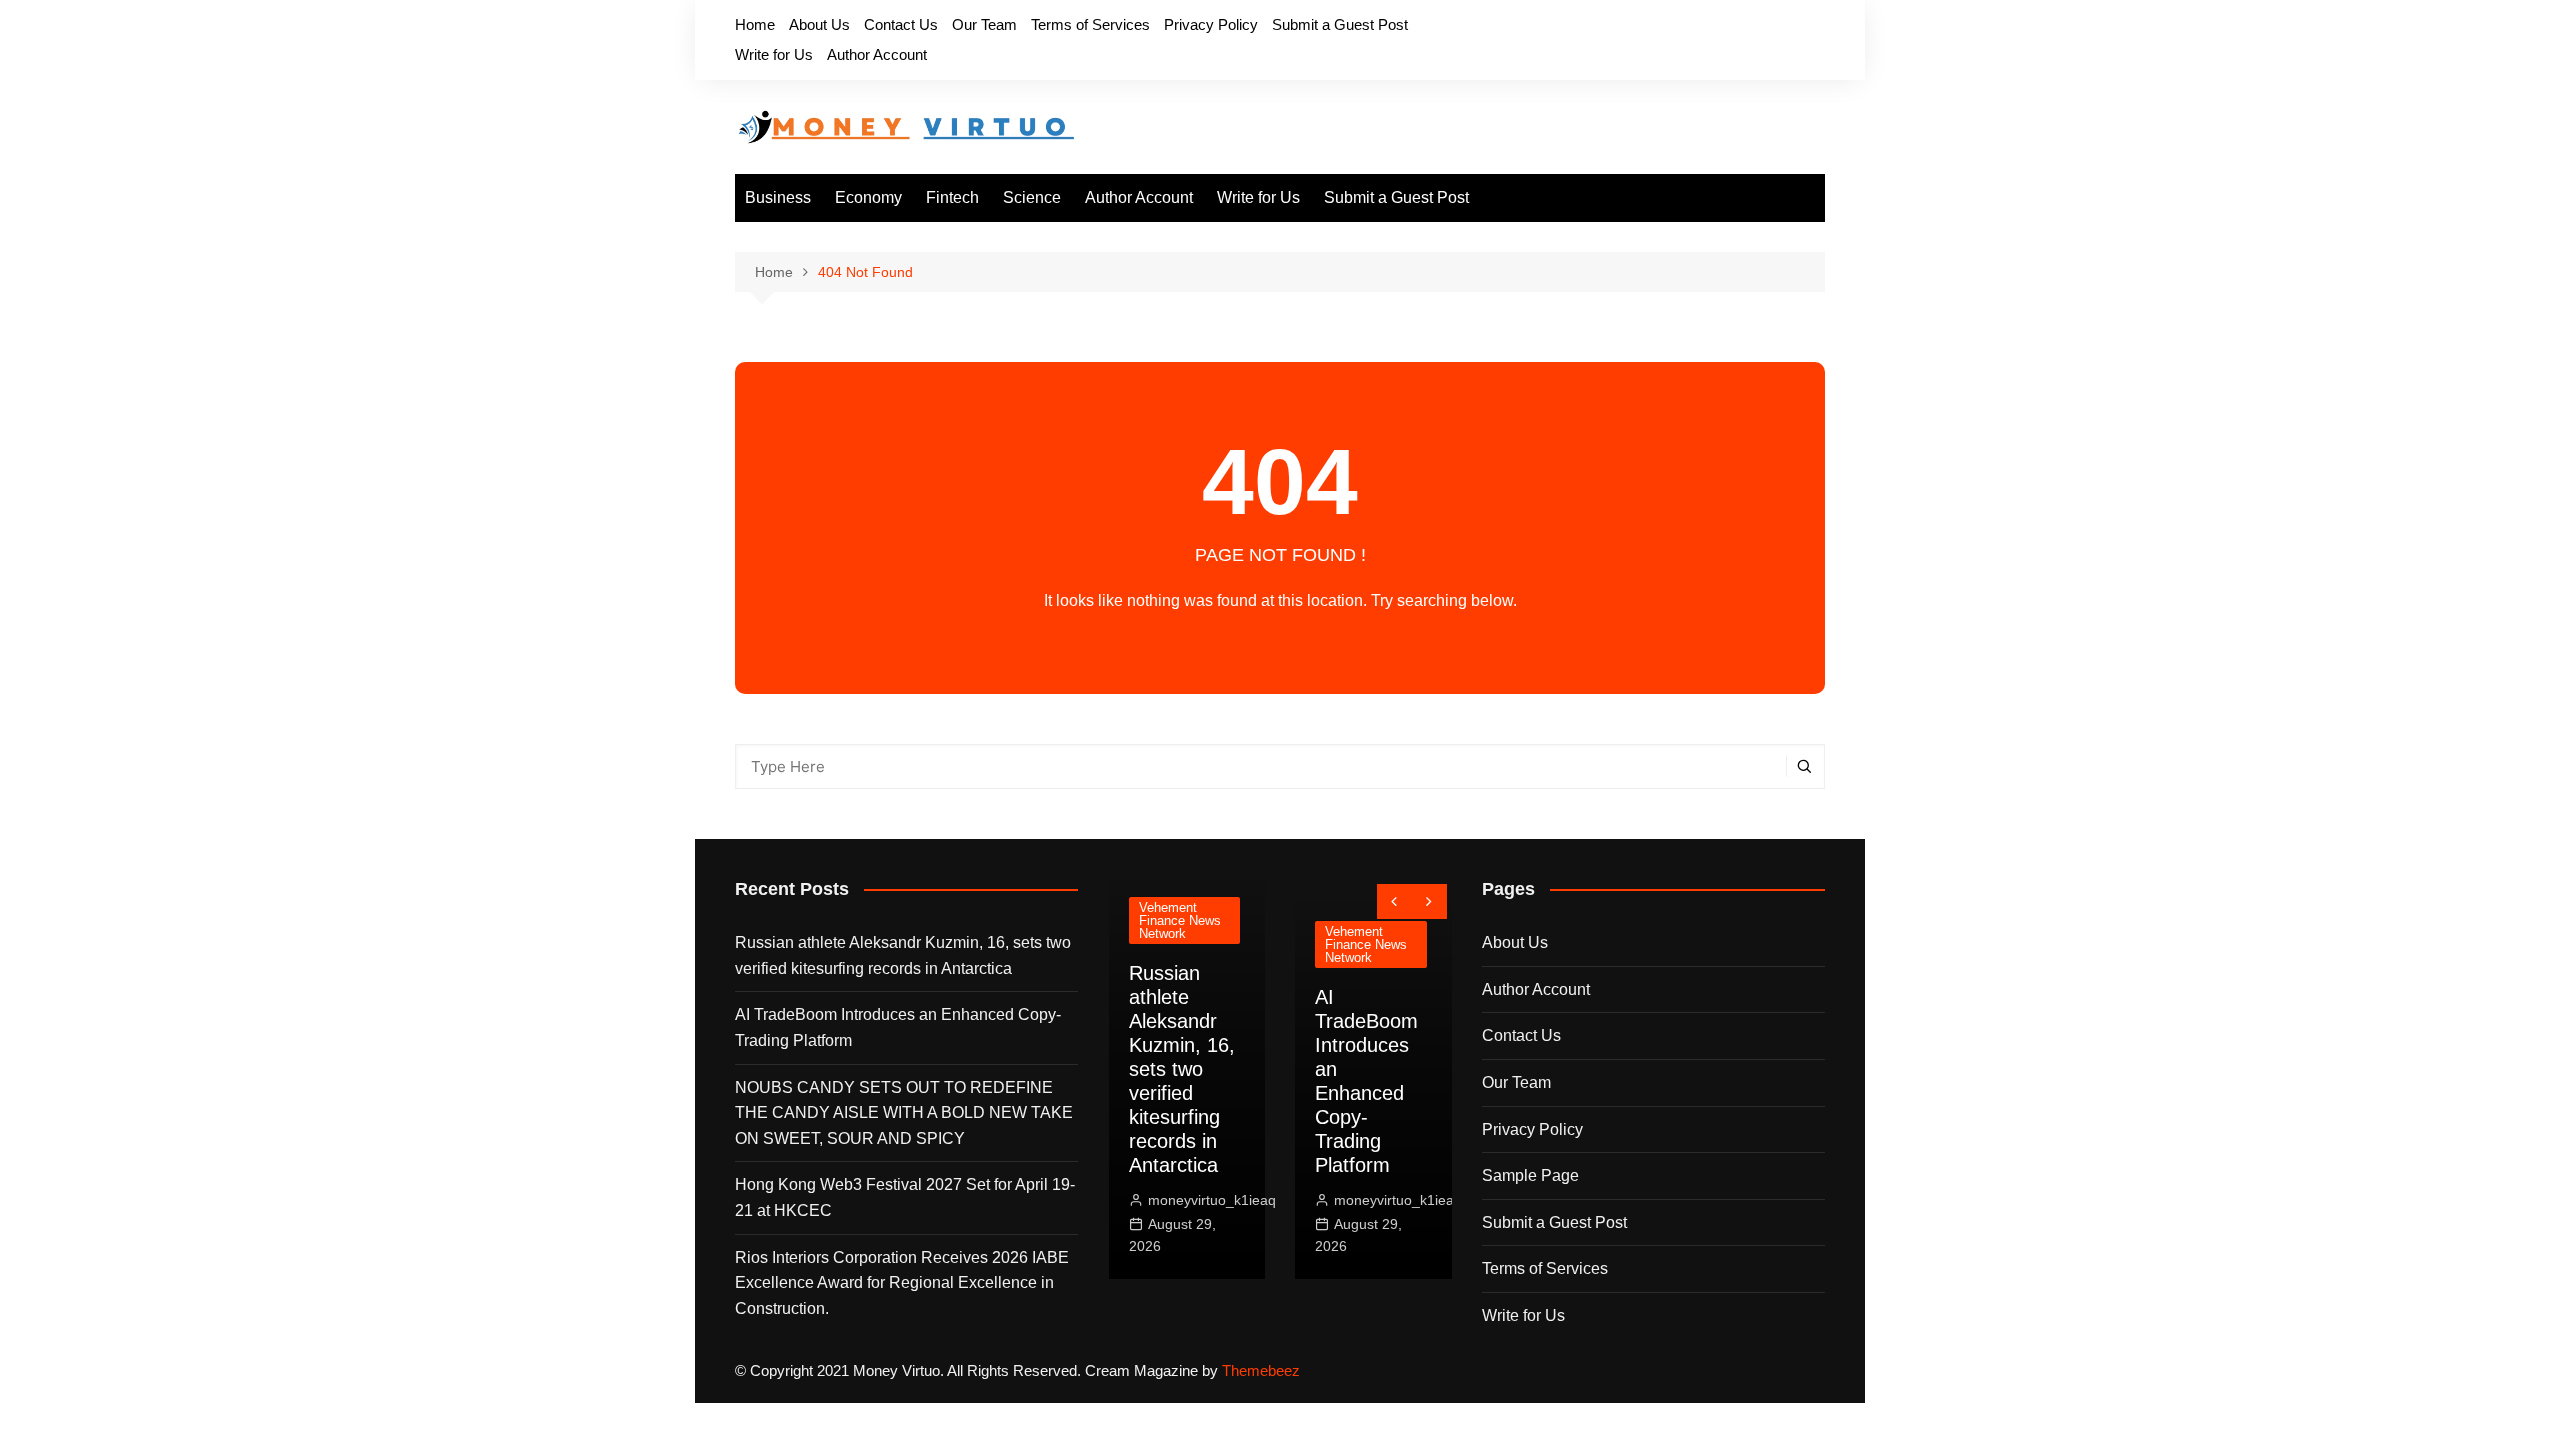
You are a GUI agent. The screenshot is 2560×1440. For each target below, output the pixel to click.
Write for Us (774, 54)
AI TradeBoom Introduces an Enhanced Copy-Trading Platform (898, 1027)
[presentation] (1394, 901)
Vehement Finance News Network (1180, 920)
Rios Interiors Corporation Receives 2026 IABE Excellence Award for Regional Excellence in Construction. (902, 1283)
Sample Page (1530, 1175)
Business (778, 197)
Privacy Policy (1211, 24)
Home (755, 24)
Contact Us (901, 24)
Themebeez (1261, 1370)
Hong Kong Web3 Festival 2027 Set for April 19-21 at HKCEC (905, 1197)
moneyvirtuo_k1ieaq (1212, 1200)
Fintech (952, 197)
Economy (868, 197)
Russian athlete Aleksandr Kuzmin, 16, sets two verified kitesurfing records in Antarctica (903, 955)
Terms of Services (1090, 24)
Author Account (877, 54)
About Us (819, 24)
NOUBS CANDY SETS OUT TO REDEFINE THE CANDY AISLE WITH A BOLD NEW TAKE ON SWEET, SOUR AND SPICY (904, 1113)
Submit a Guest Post (1340, 24)
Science (1032, 197)
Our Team (984, 24)
